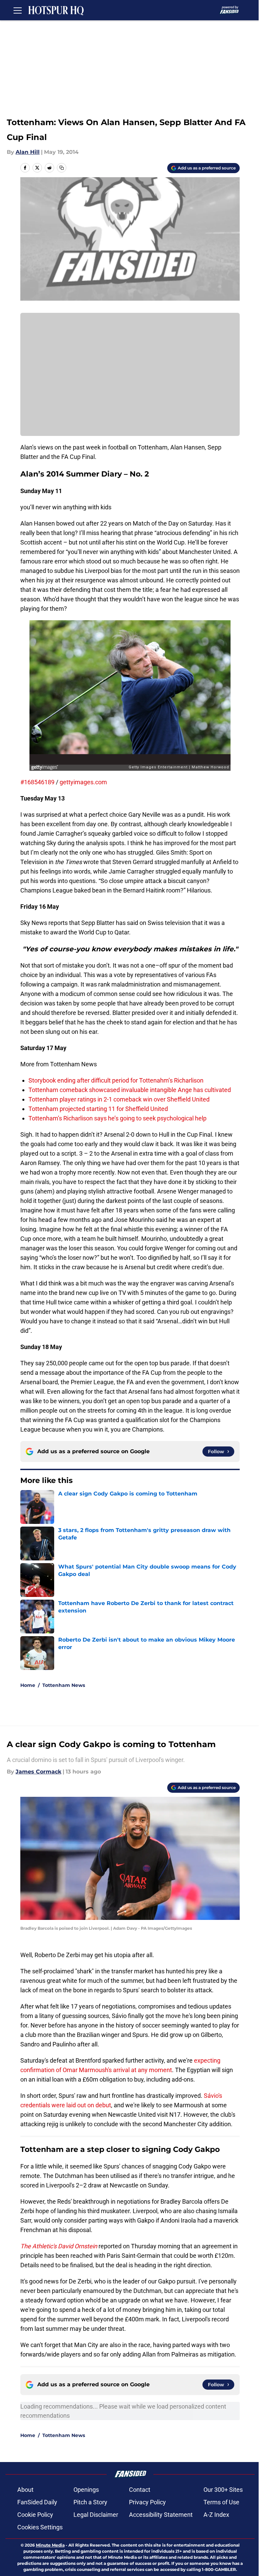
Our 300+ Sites (223, 2490)
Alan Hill (28, 152)
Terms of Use (221, 2502)
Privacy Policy (147, 2502)
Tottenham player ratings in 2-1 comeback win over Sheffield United (119, 1099)
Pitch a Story (90, 2502)
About (25, 2490)
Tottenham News (64, 1685)
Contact (140, 2490)
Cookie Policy (35, 2515)
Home (28, 1685)
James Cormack (38, 1772)
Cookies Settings (40, 2527)
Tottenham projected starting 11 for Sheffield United (98, 1109)
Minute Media (50, 2545)
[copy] (62, 168)
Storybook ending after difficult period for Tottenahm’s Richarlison (116, 1080)
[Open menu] (18, 10)
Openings (86, 2490)
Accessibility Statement (161, 2515)
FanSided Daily (37, 2502)
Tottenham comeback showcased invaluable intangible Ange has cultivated (130, 1090)
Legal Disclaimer (96, 2515)
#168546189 (37, 782)
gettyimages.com (83, 782)
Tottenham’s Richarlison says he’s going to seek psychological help (117, 1118)
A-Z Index (216, 2515)
